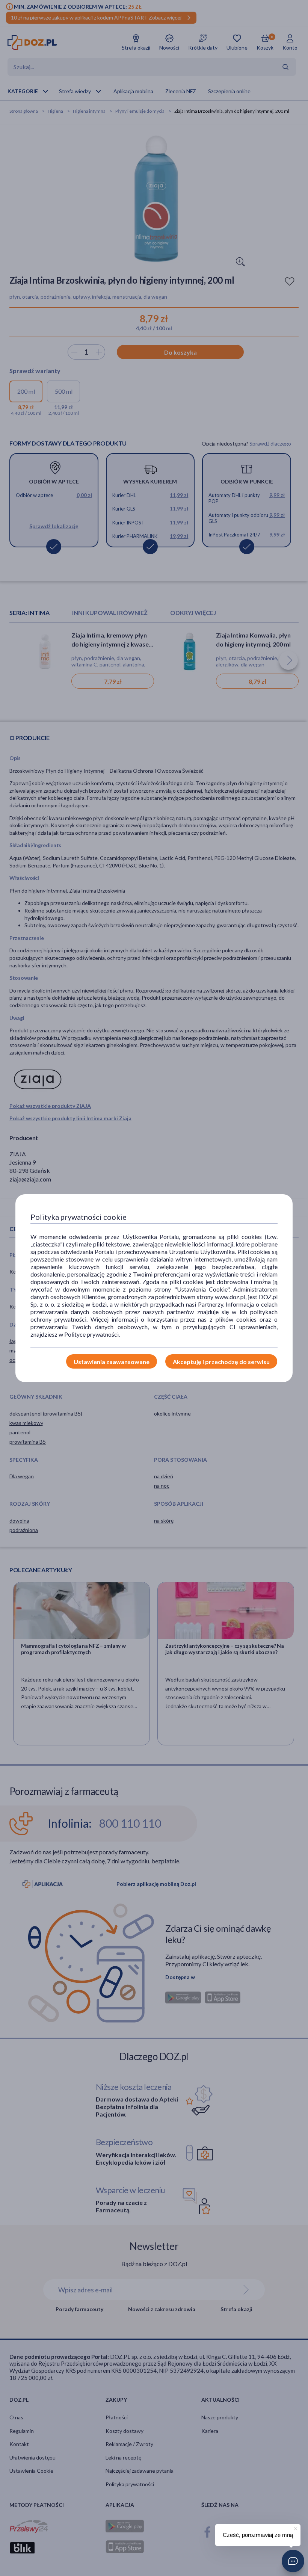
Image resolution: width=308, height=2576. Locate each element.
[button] (293, 2561)
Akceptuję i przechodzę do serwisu (221, 1362)
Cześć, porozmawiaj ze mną (258, 2535)
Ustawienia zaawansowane (112, 1362)
